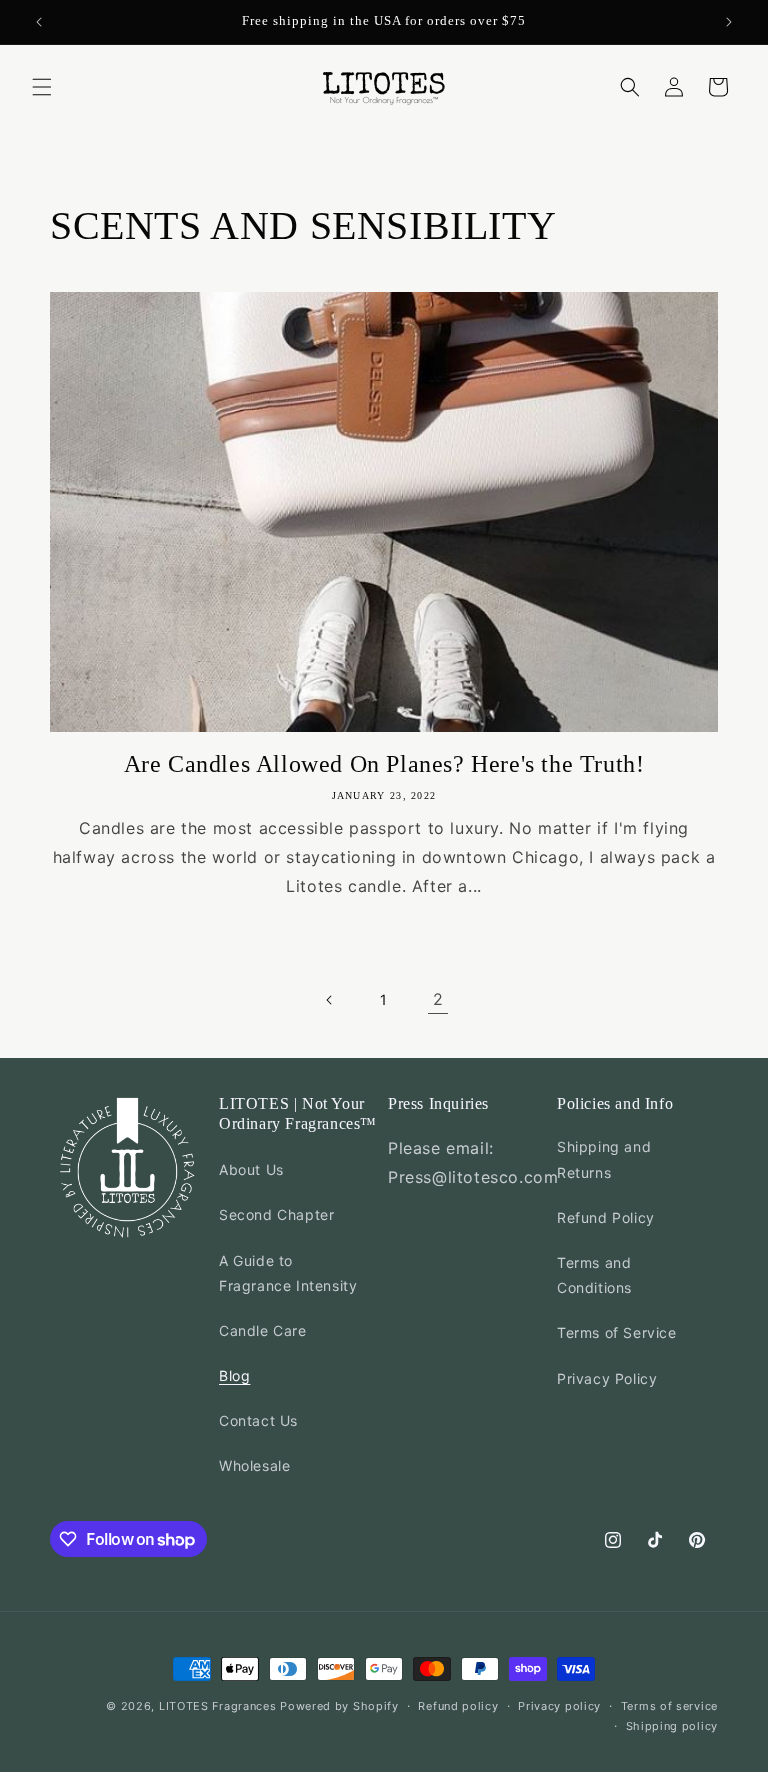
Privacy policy (559, 1706)
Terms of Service (617, 1332)
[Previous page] (330, 1000)
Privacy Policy (607, 1378)
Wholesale (254, 1465)
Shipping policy (672, 1726)
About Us (251, 1169)
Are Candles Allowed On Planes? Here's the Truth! (384, 764)
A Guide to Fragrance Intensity (288, 1273)
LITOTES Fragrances (218, 1706)
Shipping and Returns (604, 1159)
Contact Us (258, 1420)
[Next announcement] (729, 22)
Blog (234, 1375)
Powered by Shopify (339, 1706)
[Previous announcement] (39, 22)
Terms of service (669, 1706)
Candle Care (263, 1330)
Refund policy (458, 1706)
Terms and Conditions (594, 1275)
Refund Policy (606, 1217)
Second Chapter (276, 1214)
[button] (42, 87)
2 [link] (438, 999)
